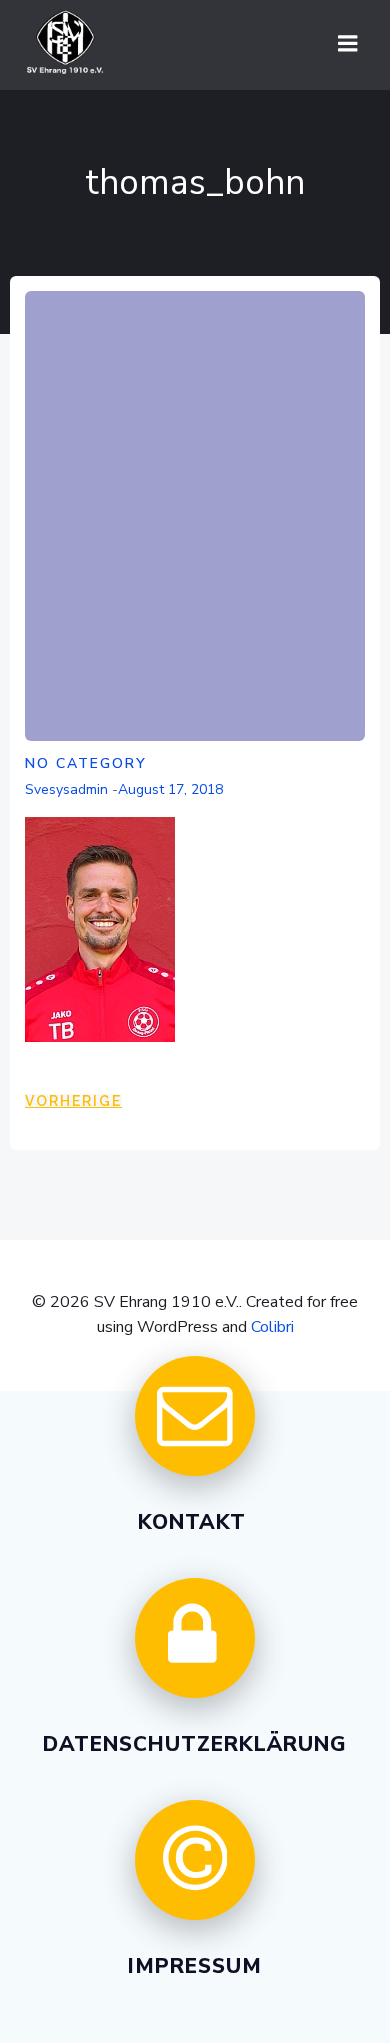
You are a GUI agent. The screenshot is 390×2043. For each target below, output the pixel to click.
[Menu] (348, 44)
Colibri (272, 1327)
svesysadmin (66, 789)
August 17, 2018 (170, 789)
